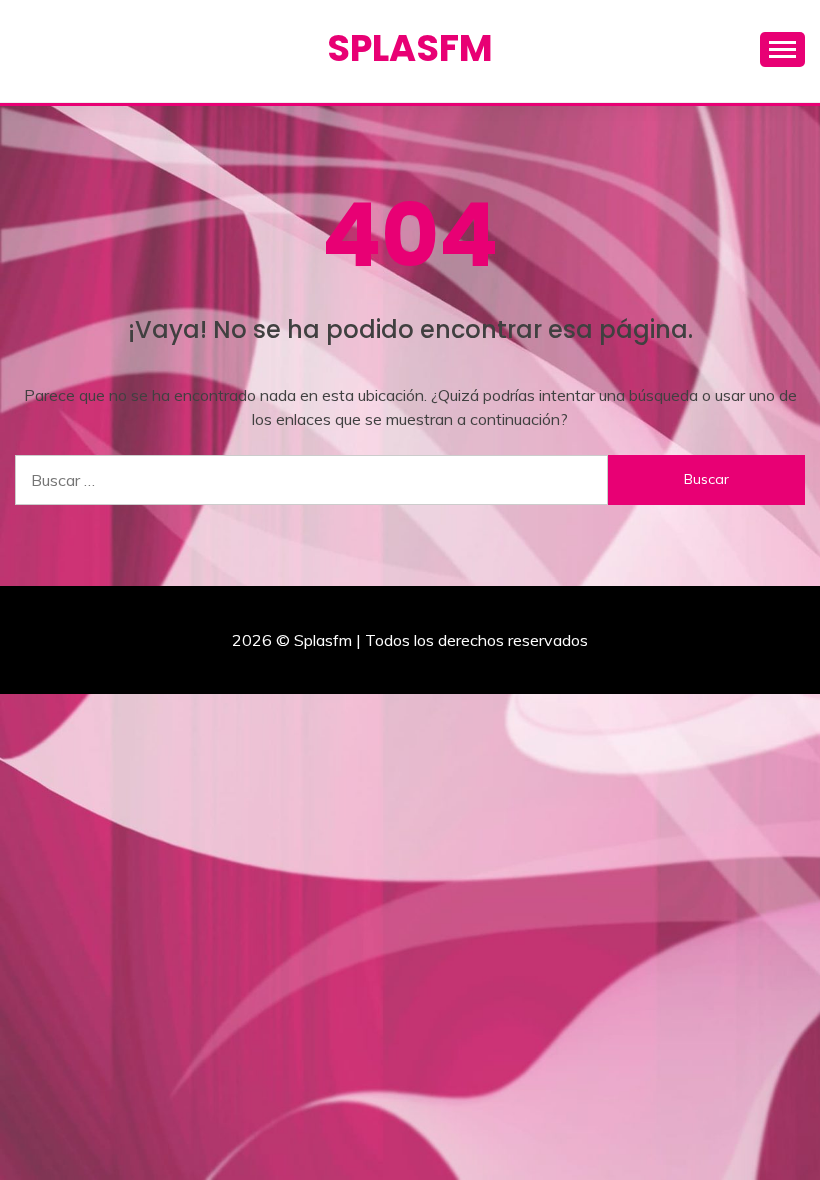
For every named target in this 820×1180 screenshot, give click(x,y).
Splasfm (410, 48)
